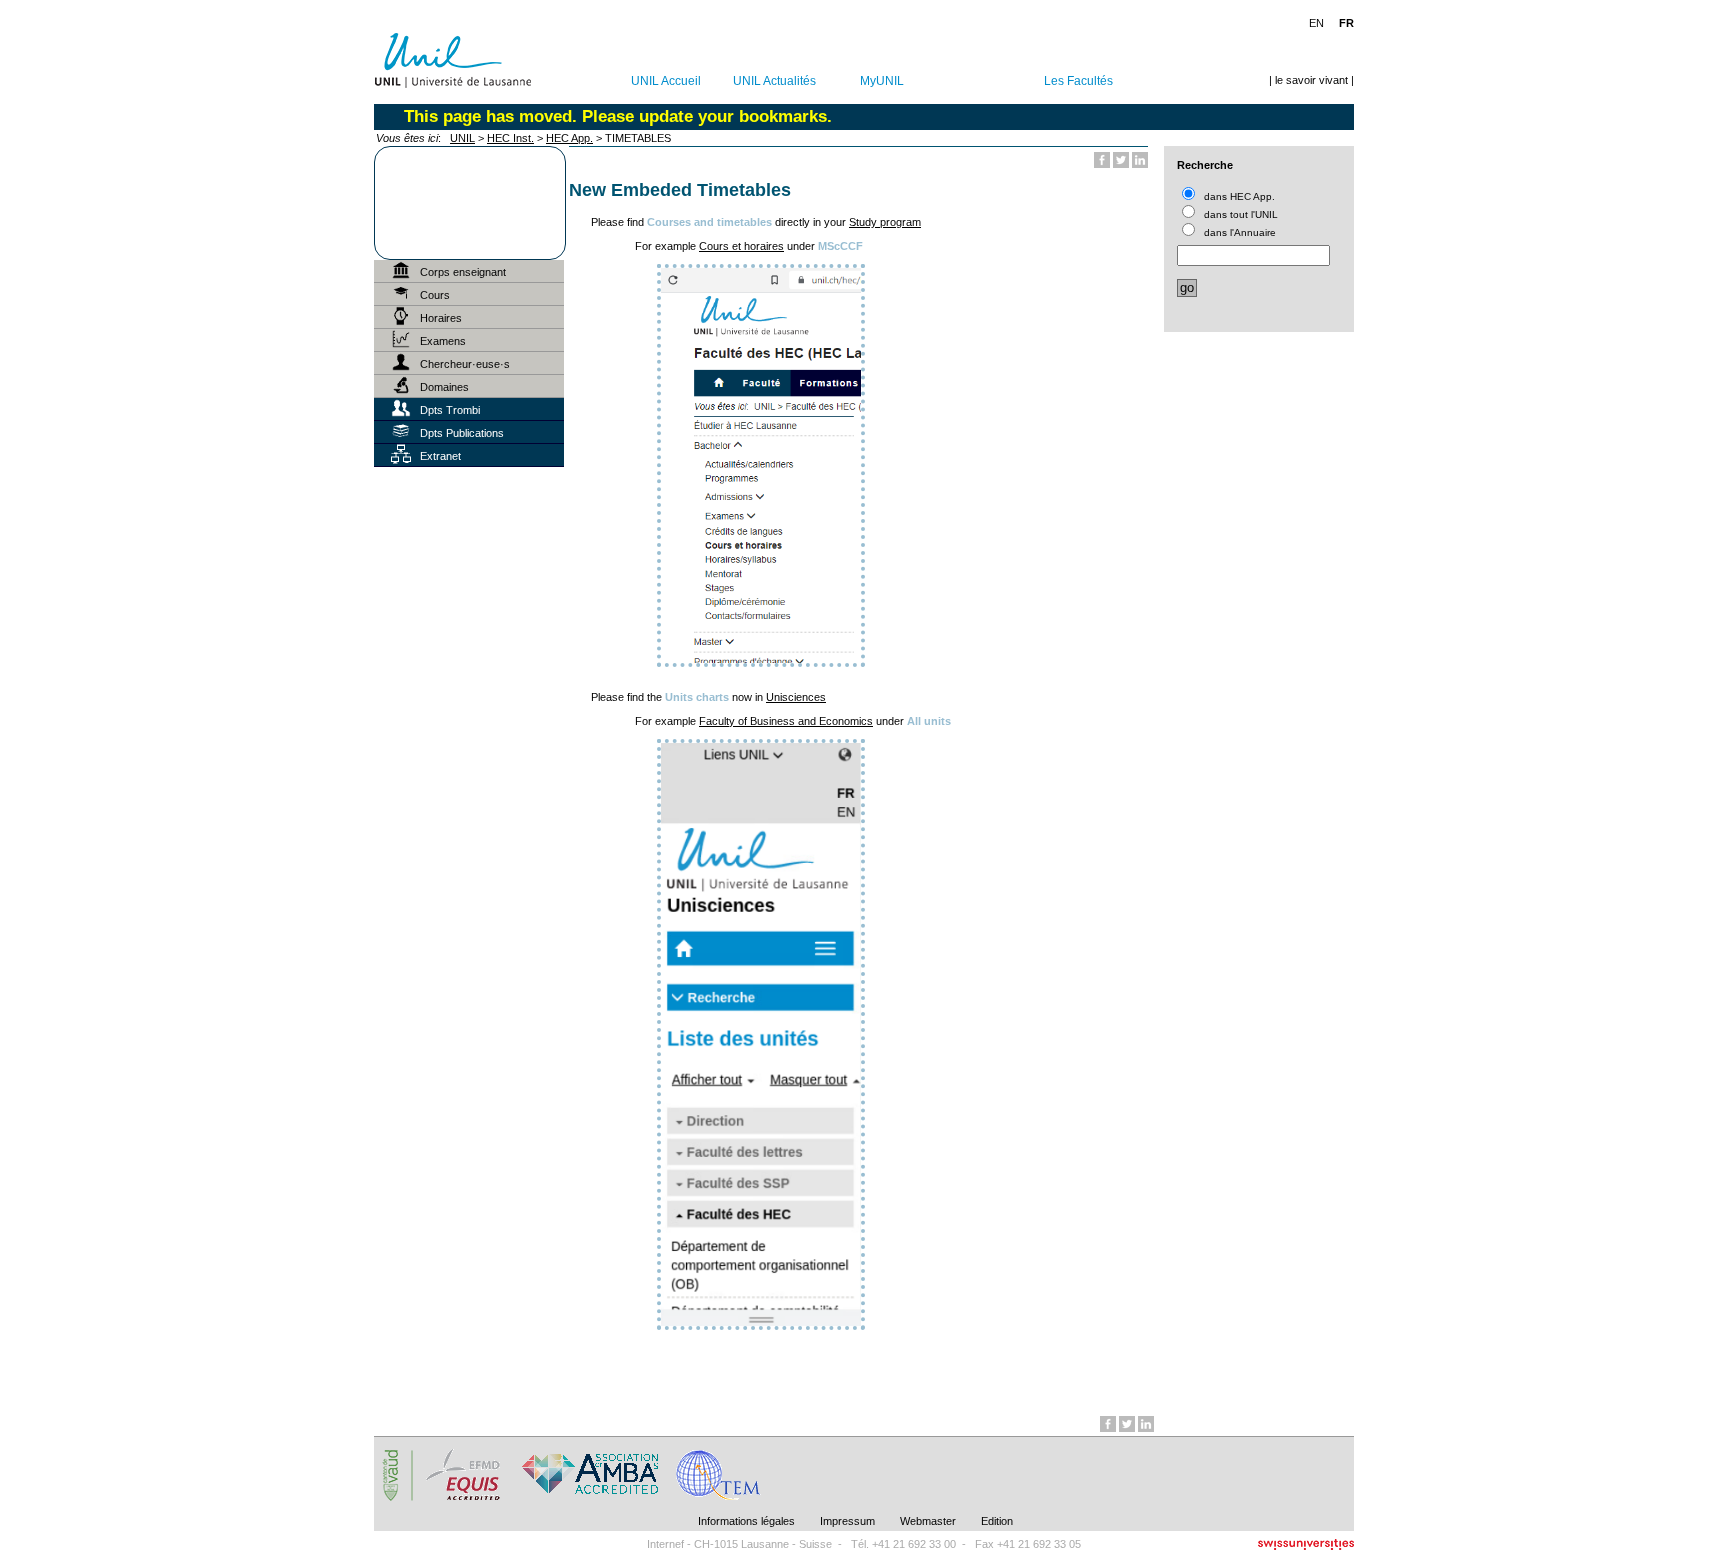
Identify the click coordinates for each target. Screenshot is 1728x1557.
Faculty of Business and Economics (786, 721)
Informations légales (746, 1521)
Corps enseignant (463, 272)
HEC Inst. (510, 138)
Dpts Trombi (450, 410)
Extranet (440, 456)
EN (1316, 23)
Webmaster (928, 1521)
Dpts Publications (462, 433)
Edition (997, 1521)
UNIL (462, 138)
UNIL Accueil (666, 81)
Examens (443, 341)
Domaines (444, 387)
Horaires (441, 318)
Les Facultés (1078, 81)
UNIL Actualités (774, 81)
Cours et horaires (741, 246)
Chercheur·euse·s (465, 364)
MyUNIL (882, 81)
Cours (435, 295)
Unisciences (796, 697)
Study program (885, 222)
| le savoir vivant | (1311, 80)
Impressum (847, 1521)
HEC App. (569, 138)
